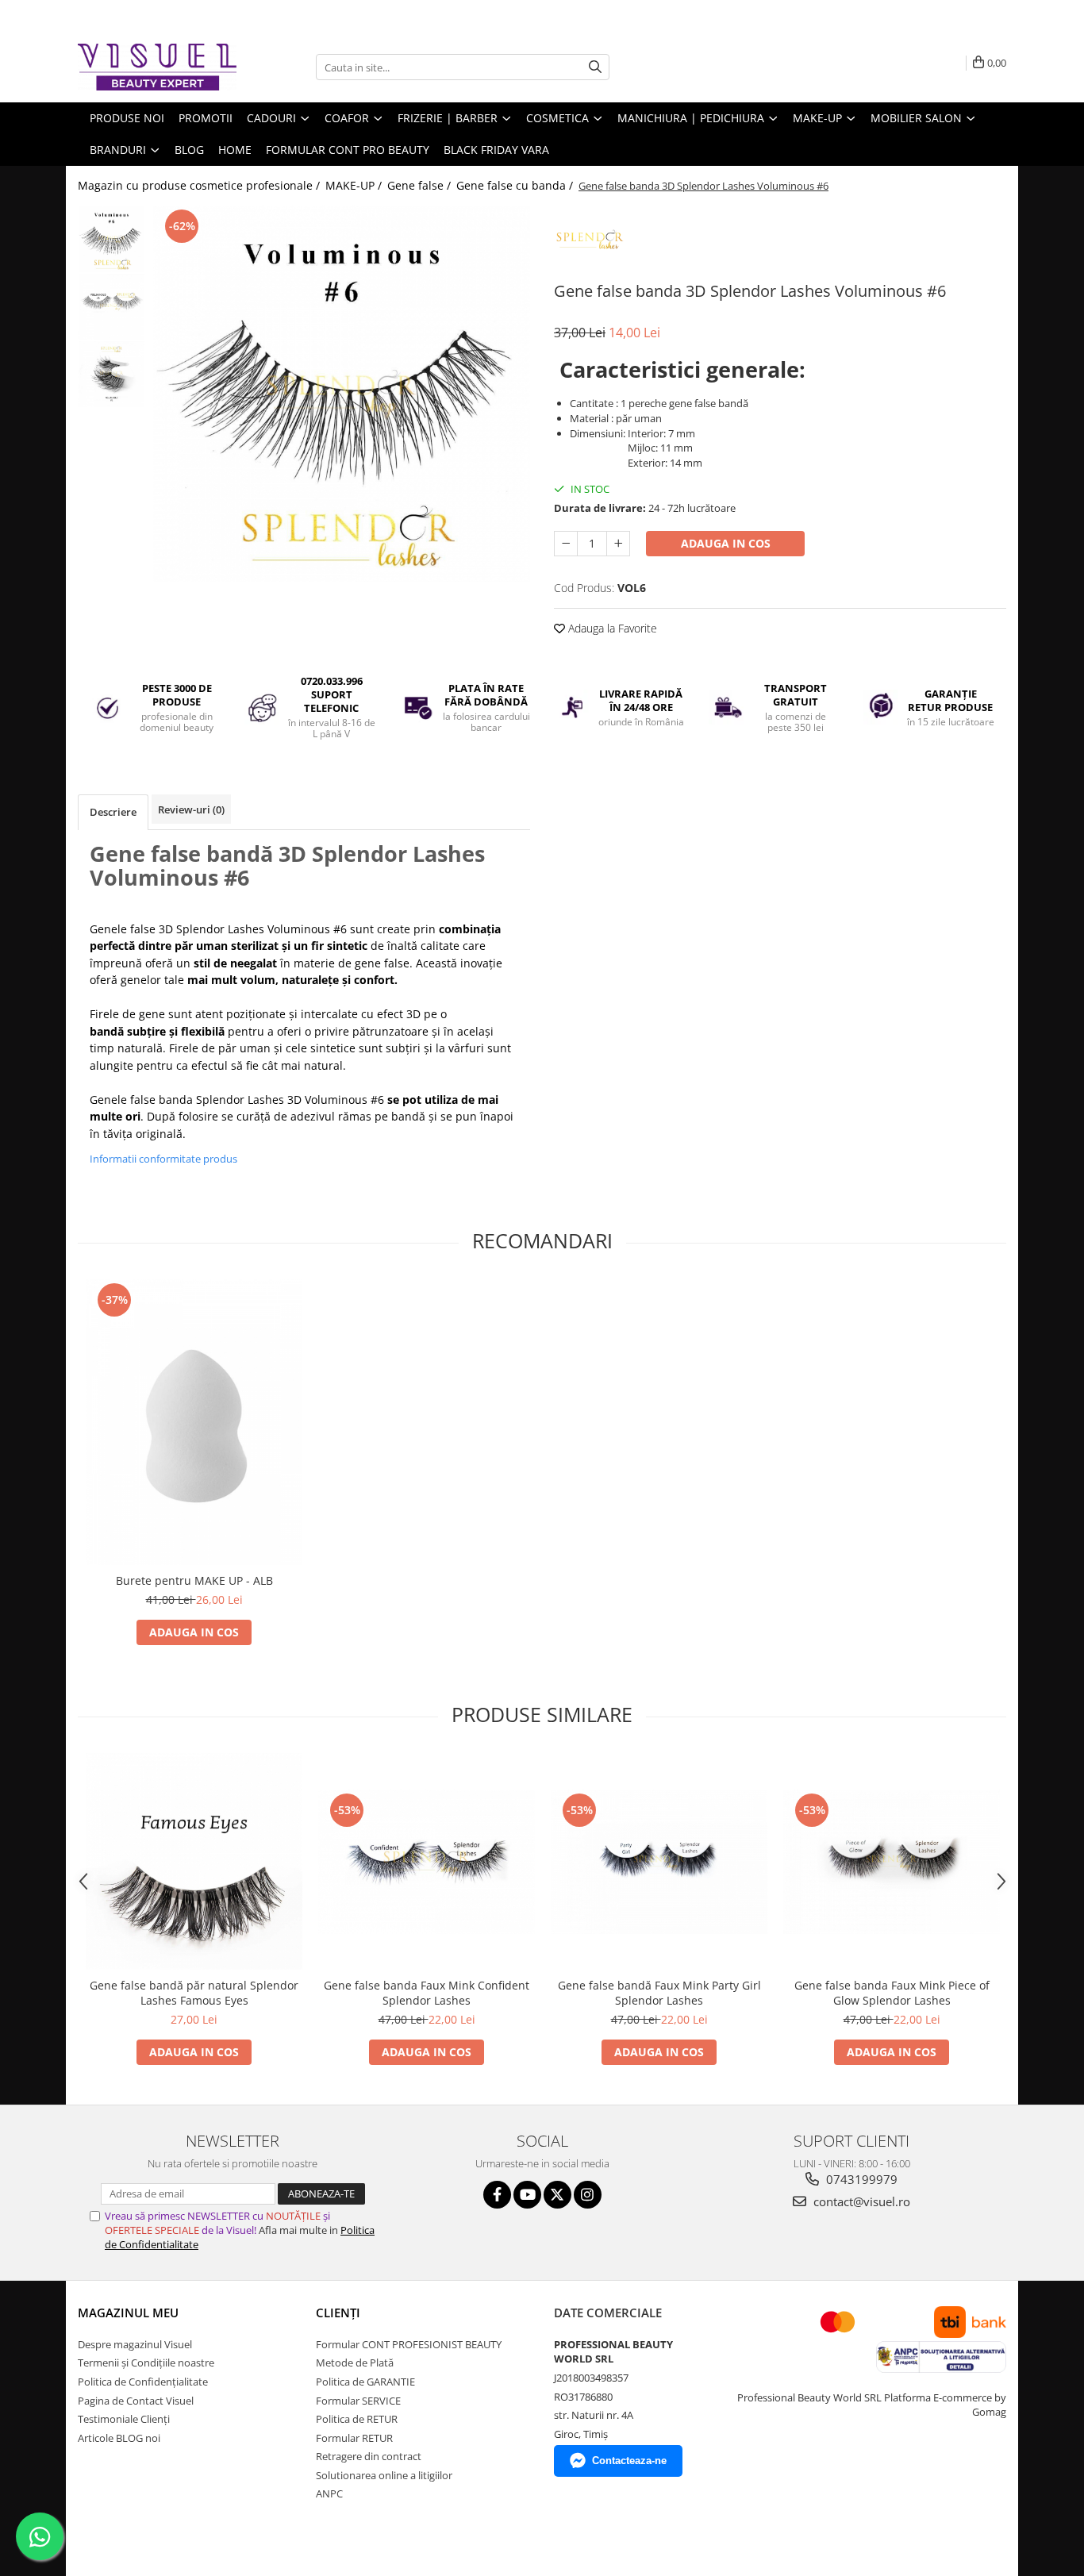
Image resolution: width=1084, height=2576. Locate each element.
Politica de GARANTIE (365, 2382)
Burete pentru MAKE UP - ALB (194, 1580)
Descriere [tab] (113, 812)
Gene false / (421, 185)
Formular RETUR (354, 2438)
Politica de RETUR (357, 2419)
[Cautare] (595, 67)
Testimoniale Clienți (124, 2419)
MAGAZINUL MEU (128, 2313)
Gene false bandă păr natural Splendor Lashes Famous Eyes (194, 1993)
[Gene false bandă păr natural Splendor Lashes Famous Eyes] (194, 1861)
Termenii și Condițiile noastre (146, 2363)
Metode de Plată (355, 2363)
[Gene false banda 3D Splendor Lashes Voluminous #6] (342, 394)
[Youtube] (527, 2195)
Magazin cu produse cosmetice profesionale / (200, 185)
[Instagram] (588, 2195)
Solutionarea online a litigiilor (384, 2475)
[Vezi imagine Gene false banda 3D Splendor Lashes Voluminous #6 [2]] (111, 374)
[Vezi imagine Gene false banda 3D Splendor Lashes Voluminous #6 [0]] (111, 239)
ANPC (329, 2493)
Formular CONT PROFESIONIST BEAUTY (409, 2344)
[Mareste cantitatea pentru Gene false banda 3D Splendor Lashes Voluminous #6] (618, 544)
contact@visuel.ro (860, 2201)
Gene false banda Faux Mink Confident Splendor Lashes (427, 1993)
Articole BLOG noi (119, 2438)
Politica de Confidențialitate (143, 2382)
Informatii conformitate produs (163, 1159)
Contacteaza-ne (629, 2461)
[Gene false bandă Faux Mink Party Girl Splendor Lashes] (659, 1862)
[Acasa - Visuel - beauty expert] (157, 67)
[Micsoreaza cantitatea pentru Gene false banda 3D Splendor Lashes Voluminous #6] (566, 544)
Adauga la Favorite (611, 628)
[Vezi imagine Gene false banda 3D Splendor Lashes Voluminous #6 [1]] (111, 307)
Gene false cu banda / (516, 185)
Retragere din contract (369, 2456)
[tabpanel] (342, 394)
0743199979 (860, 2179)
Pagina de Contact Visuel (136, 2401)
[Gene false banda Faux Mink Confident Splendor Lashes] (427, 1861)
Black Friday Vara (496, 150)
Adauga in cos (726, 543)
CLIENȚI (338, 2313)
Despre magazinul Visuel (135, 2344)
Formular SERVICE (358, 2401)
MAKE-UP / (355, 185)
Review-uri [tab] (191, 809)
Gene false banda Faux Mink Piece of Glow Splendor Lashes (892, 1993)
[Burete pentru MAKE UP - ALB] (194, 1422)
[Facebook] (497, 2195)
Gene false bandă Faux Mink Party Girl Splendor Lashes (659, 1993)
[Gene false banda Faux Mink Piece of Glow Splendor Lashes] (892, 1862)
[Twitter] (557, 2195)
